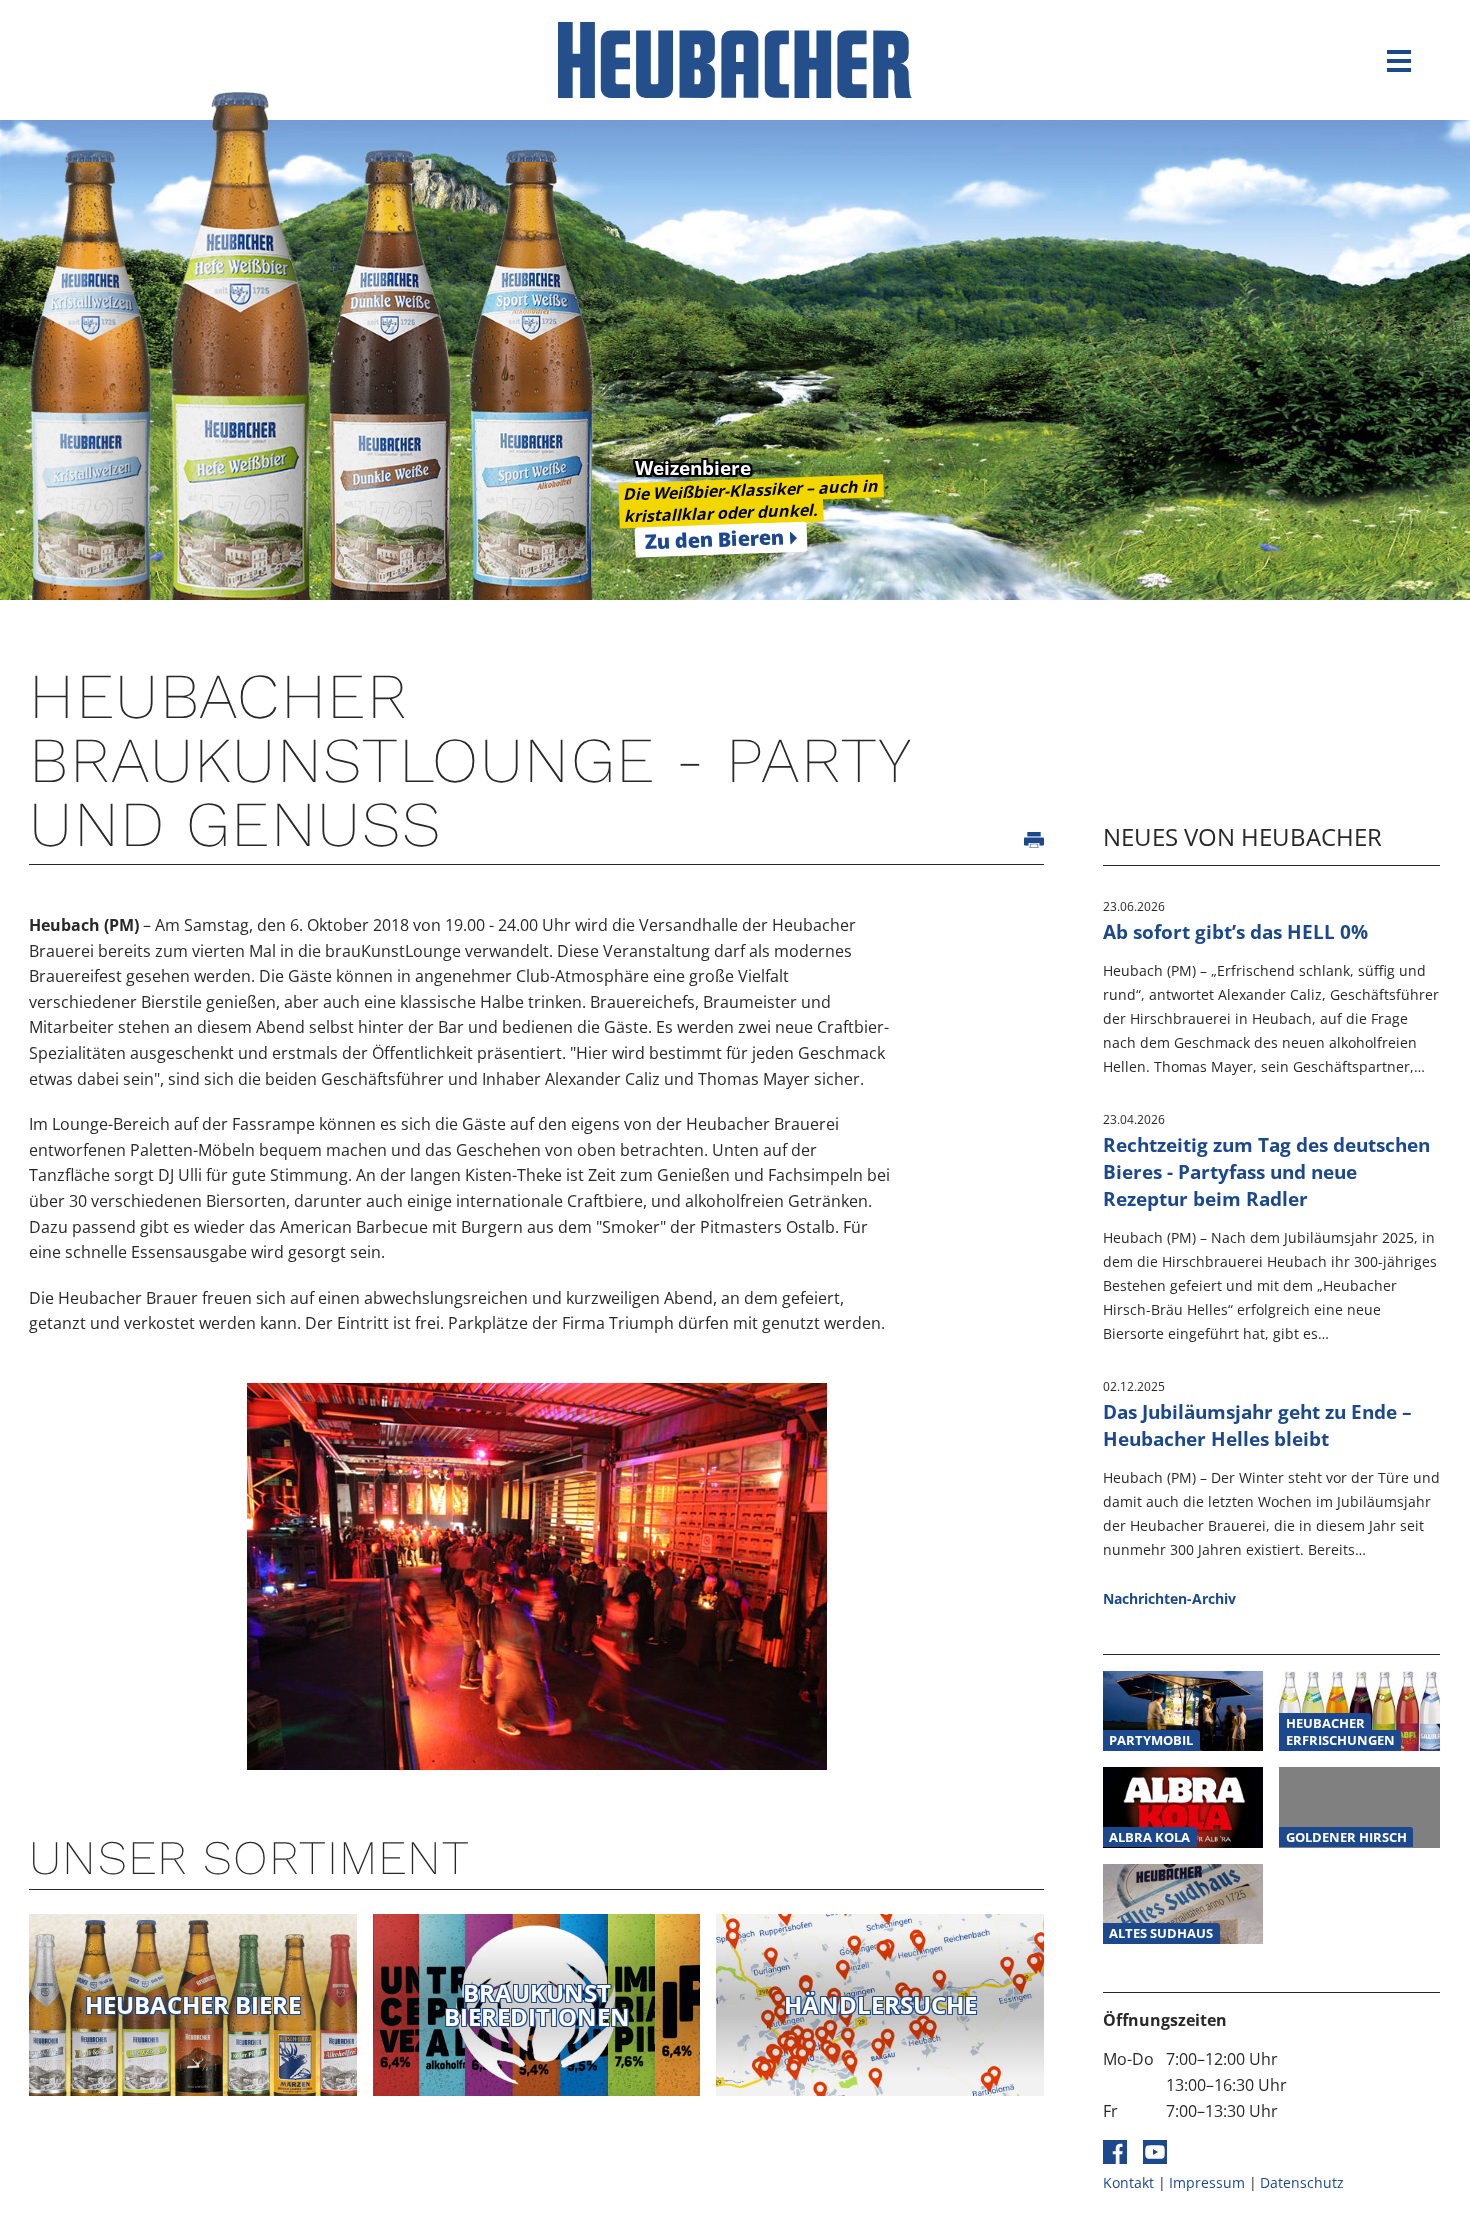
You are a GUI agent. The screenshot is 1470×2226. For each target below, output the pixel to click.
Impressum (1207, 2182)
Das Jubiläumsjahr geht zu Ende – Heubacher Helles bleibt (1257, 1425)
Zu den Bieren (715, 539)
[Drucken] (1034, 840)
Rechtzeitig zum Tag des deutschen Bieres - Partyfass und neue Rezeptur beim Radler (1266, 1171)
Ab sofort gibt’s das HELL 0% (1235, 931)
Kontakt (1128, 2182)
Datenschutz (1302, 2182)
